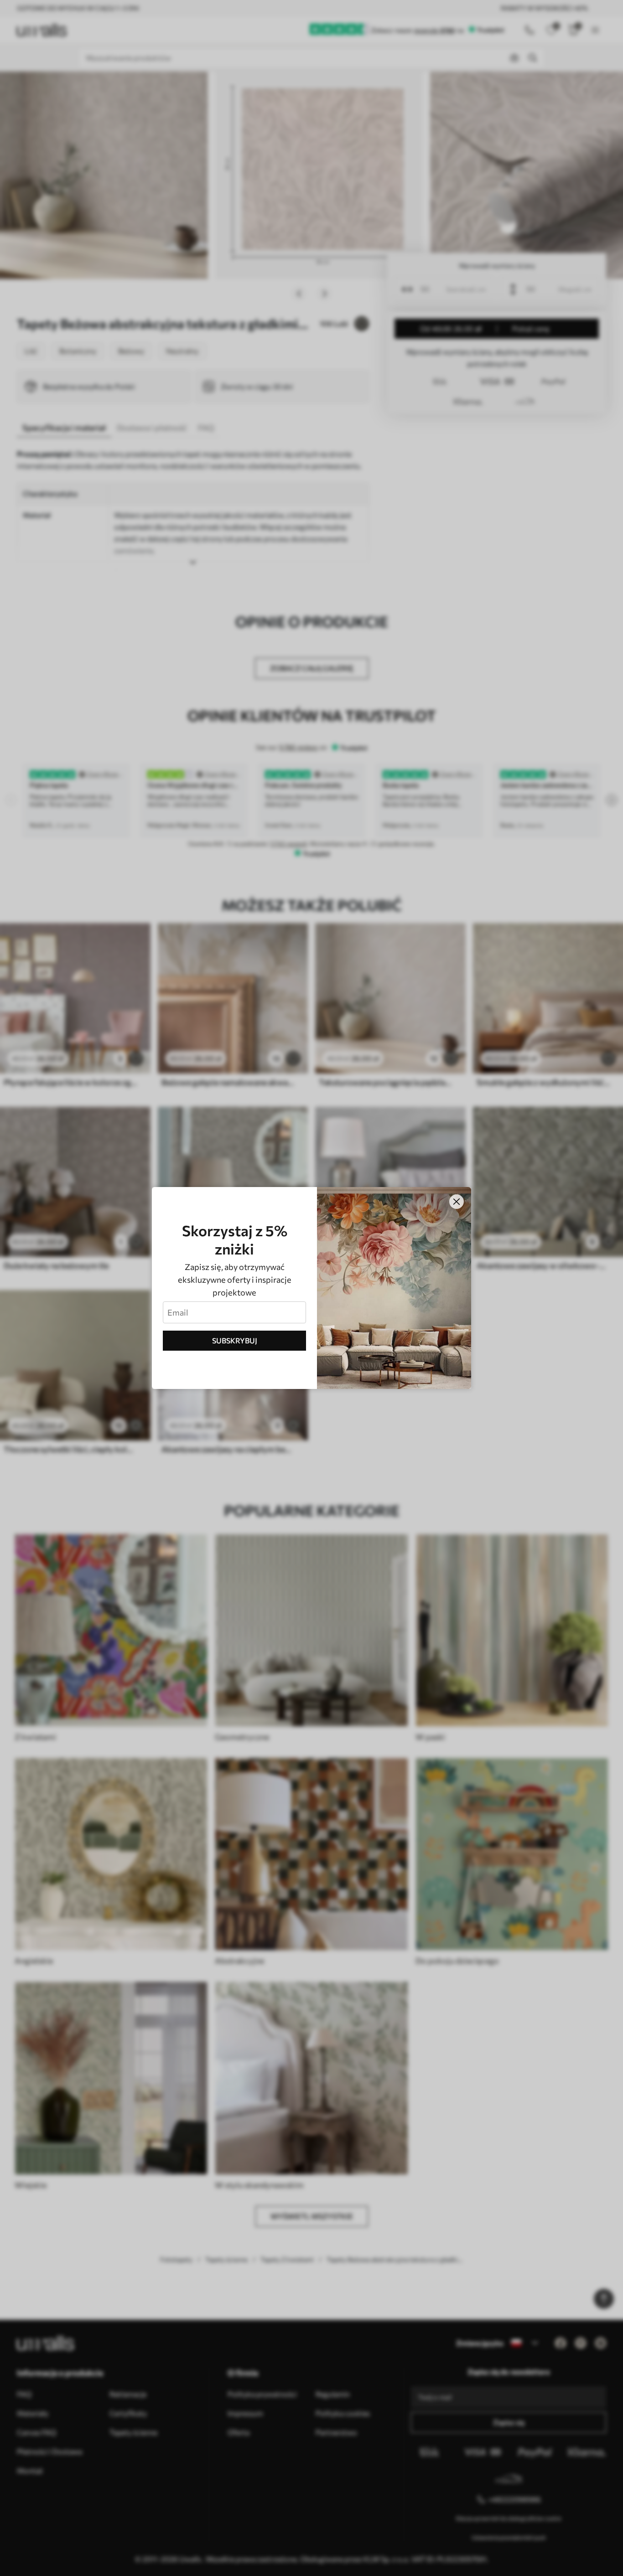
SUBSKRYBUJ (235, 1340)
